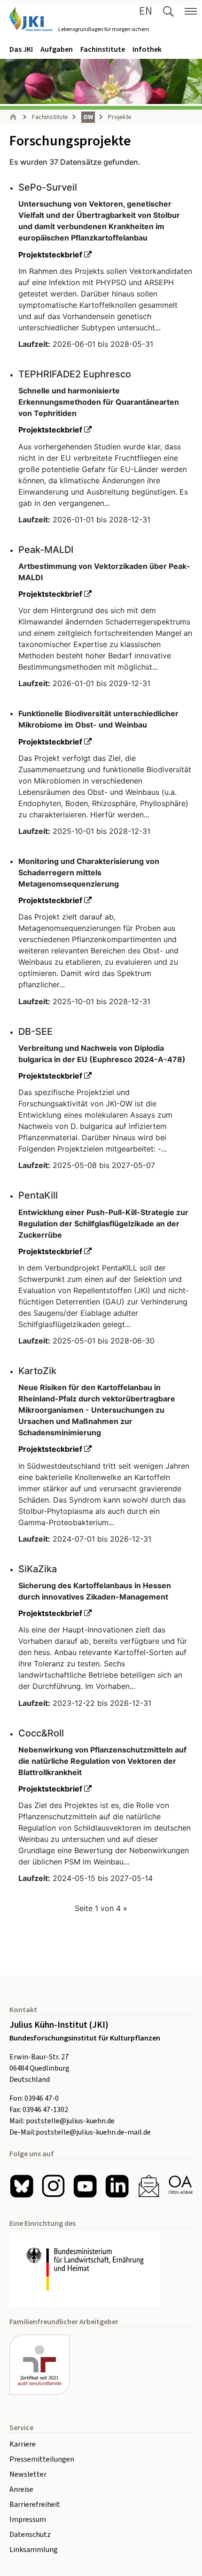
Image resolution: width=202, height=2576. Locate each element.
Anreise (21, 2489)
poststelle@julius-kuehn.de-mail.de (93, 2132)
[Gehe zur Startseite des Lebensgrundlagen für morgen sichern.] (31, 19)
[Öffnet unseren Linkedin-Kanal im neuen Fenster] (117, 2186)
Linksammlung (34, 2550)
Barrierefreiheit (35, 2504)
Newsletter (28, 2474)
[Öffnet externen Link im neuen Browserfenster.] (101, 2269)
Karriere (23, 2444)
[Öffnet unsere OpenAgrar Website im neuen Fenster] (180, 2186)
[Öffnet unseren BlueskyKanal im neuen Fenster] (22, 2186)
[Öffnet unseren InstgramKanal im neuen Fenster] (54, 2186)
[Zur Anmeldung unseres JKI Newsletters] (149, 2186)
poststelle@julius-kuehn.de (70, 2121)
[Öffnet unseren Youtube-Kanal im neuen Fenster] (85, 2186)
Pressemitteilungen (42, 2459)
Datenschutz (30, 2535)
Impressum (28, 2520)
